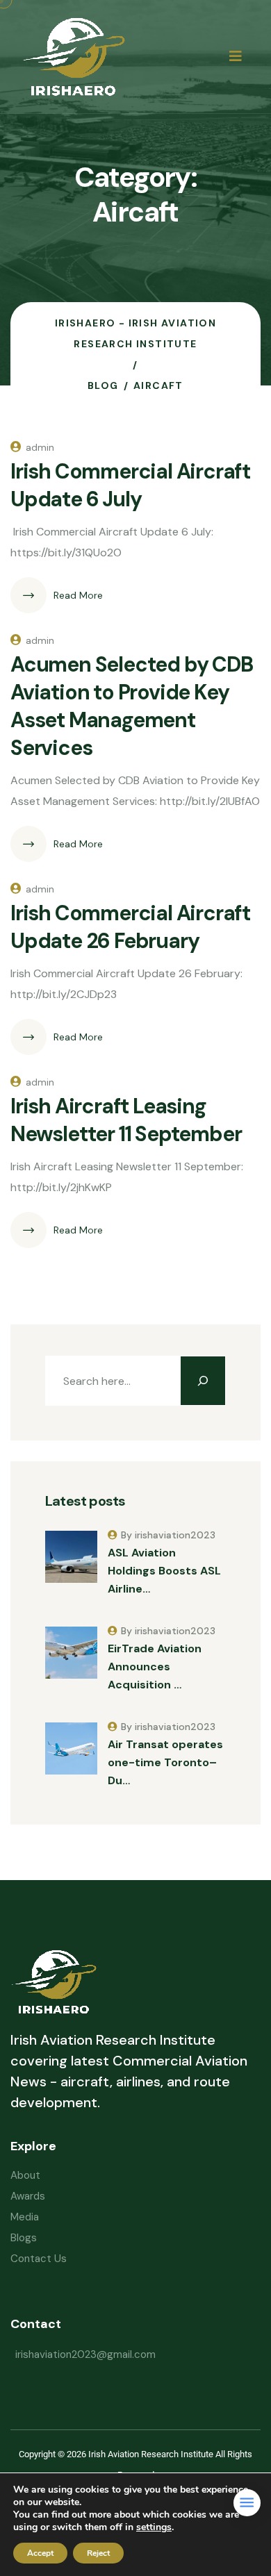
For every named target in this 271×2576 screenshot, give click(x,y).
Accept (40, 2553)
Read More (78, 595)
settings (154, 2527)
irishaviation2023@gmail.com (85, 2354)
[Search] (203, 1381)
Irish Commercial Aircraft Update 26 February (130, 927)
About (25, 2175)
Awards (28, 2196)
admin (40, 447)
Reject (98, 2553)
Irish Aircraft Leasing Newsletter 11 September (126, 1120)
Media (25, 2217)
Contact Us (39, 2259)
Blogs (24, 2238)
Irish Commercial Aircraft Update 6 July (130, 485)
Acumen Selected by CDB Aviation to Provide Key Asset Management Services (132, 706)
